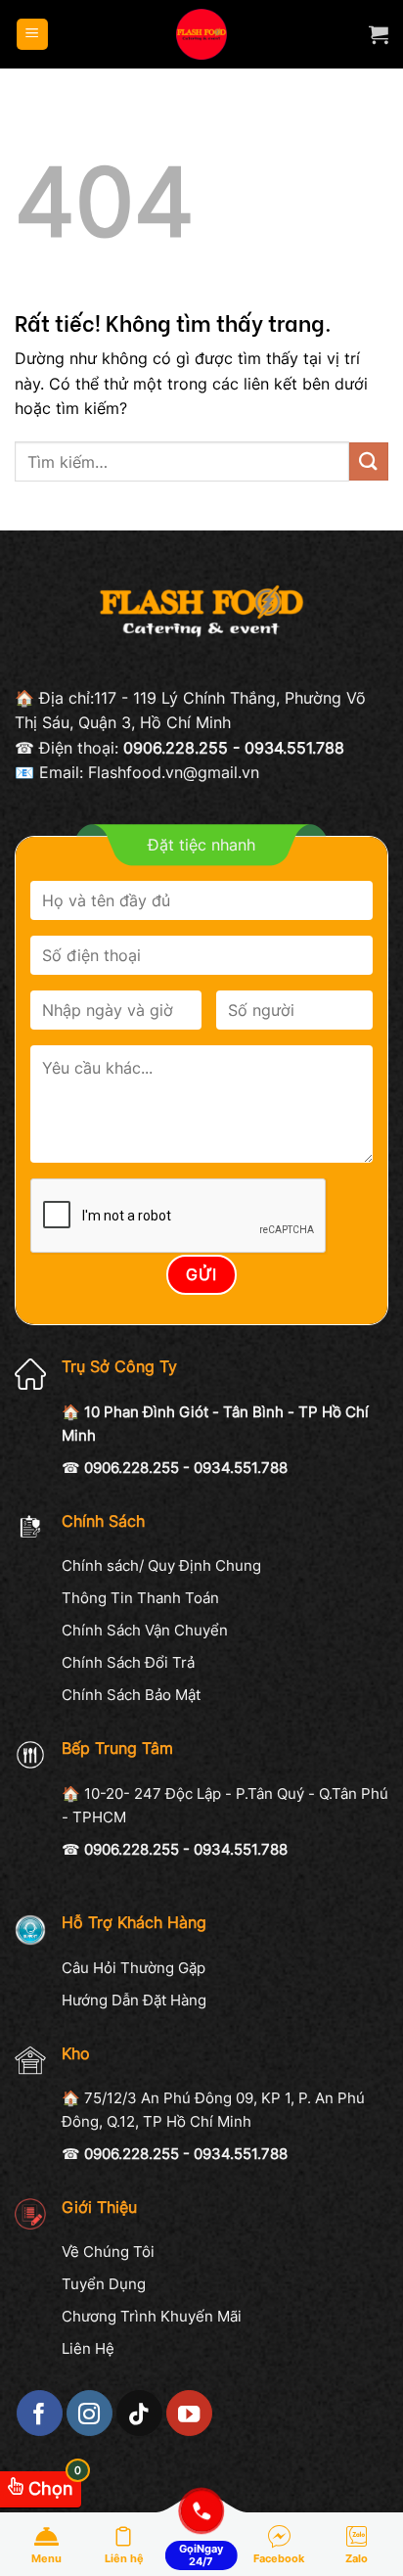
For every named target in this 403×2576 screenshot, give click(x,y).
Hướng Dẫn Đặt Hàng (134, 2000)
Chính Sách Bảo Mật (131, 1695)
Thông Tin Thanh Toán (140, 1598)
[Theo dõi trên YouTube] (189, 2413)
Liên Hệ (88, 2348)
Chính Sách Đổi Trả (128, 1662)
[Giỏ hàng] (379, 34)
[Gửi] (369, 461)
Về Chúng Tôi (108, 2252)
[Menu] (32, 35)
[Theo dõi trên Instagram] (90, 2413)
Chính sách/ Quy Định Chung (161, 1565)
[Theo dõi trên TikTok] (139, 2413)
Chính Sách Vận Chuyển (145, 1630)
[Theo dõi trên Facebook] (40, 2413)
